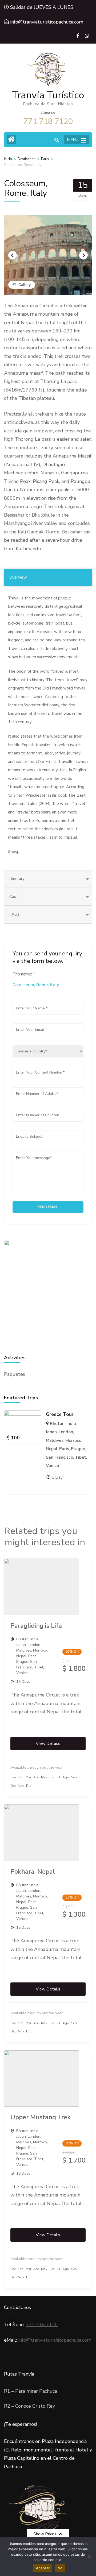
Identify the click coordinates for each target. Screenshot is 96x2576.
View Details (48, 1744)
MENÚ (73, 140)
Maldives (55, 1440)
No (60, 2568)
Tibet (81, 1457)
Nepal (52, 1449)
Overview (18, 577)
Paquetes (15, 1374)
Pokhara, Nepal (33, 1872)
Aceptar (43, 2568)
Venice (52, 1466)
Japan (51, 1432)
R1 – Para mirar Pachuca (31, 2391)
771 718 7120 (42, 2325)
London (66, 1432)
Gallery (25, 285)
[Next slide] (83, 255)
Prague (78, 1449)
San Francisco (59, 1457)
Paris (64, 1449)
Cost (14, 897)
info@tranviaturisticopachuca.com (55, 2340)
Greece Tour (60, 1414)
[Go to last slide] (13, 255)
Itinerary (17, 879)
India (71, 1424)
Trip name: (24, 974)
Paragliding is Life (36, 1626)
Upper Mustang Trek (41, 2117)
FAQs (14, 914)
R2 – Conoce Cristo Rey (29, 2406)
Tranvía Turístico (48, 95)
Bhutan (57, 1424)
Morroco (73, 1440)
